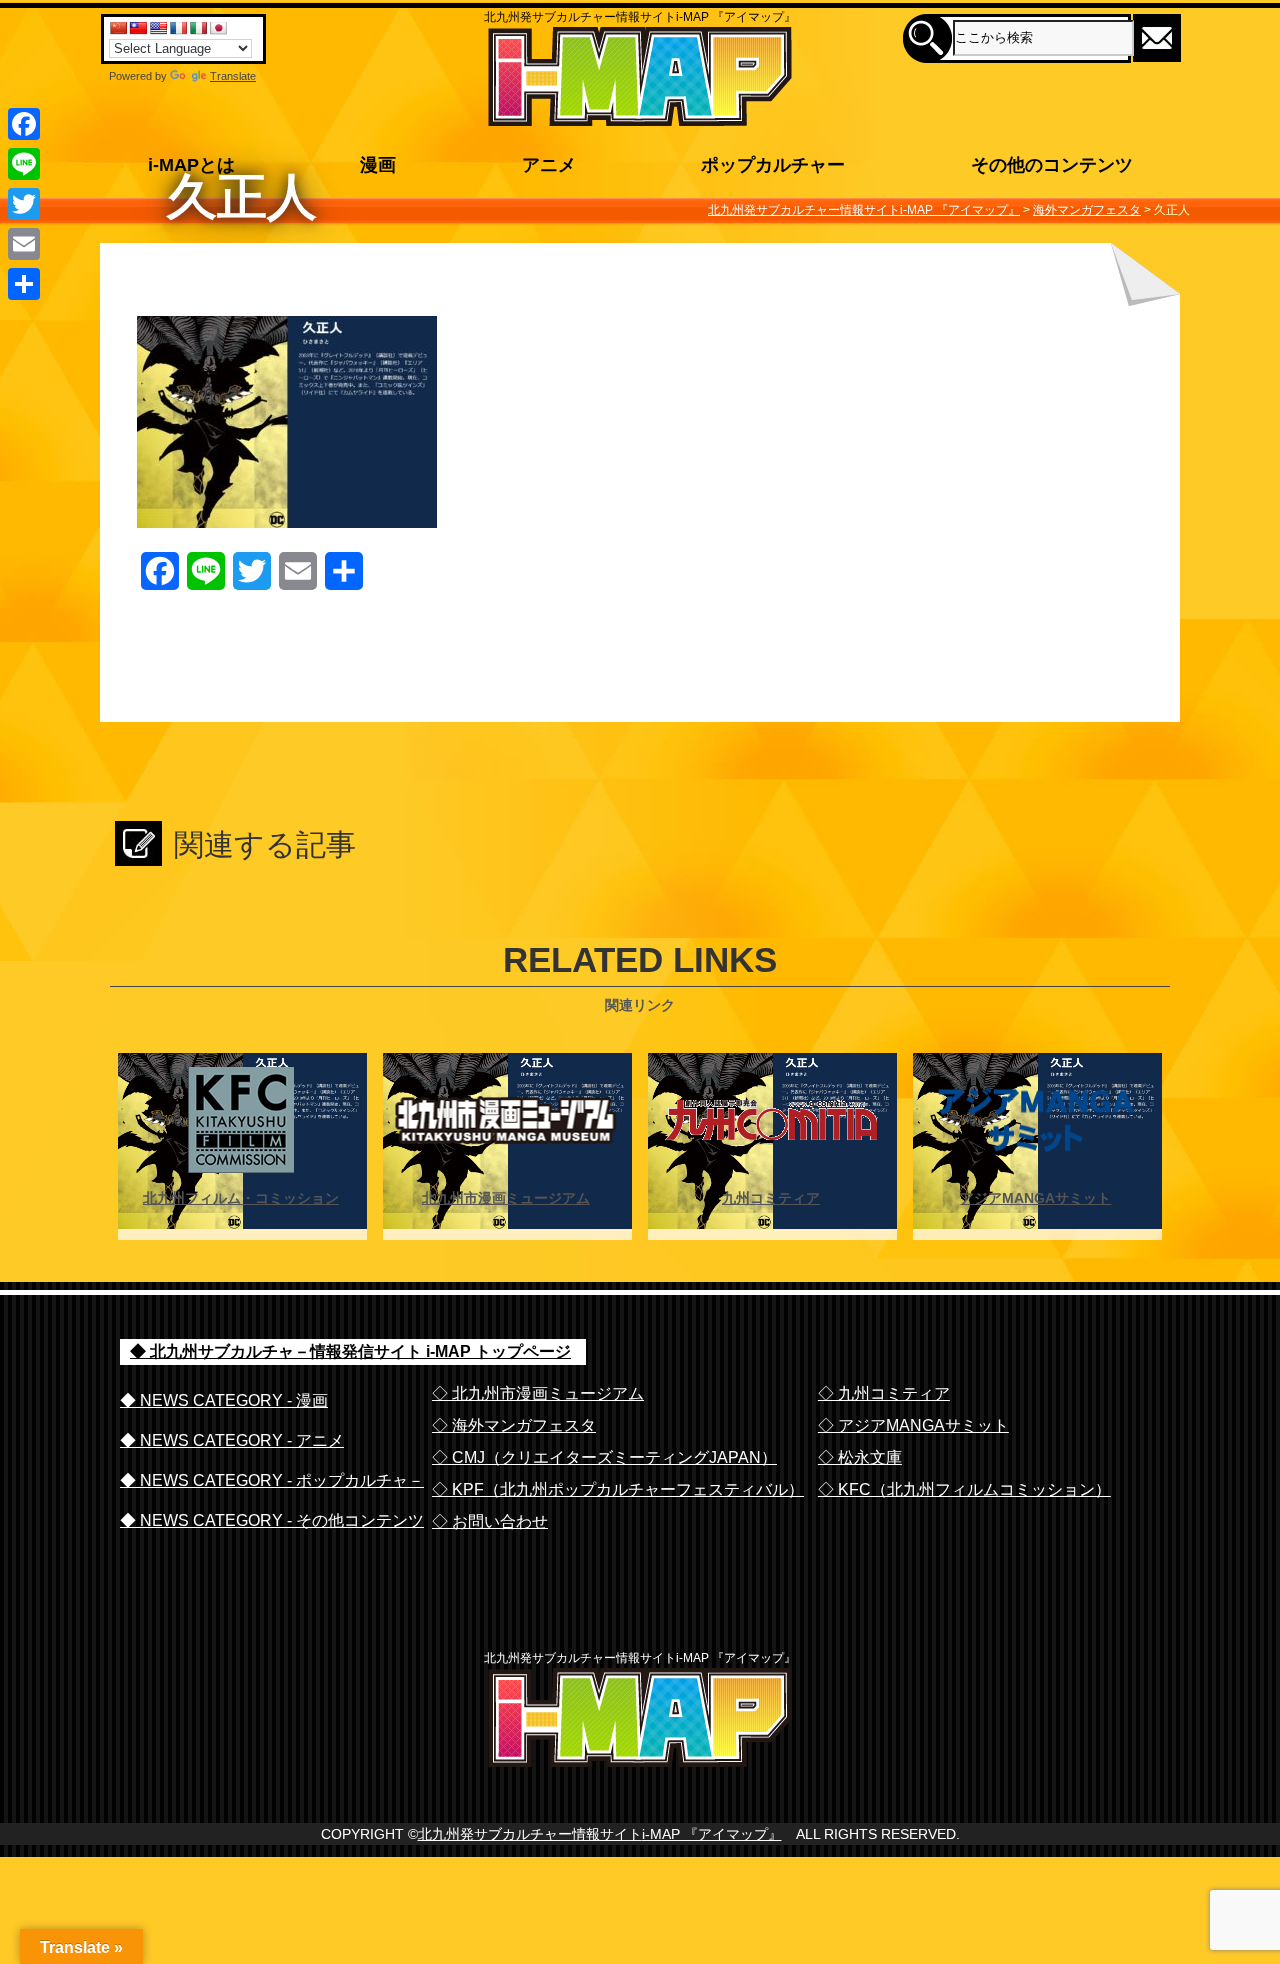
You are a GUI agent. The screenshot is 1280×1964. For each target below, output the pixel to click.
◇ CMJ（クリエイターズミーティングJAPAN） (604, 1457)
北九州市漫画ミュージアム (506, 1198)
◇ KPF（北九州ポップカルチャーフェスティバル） (618, 1489)
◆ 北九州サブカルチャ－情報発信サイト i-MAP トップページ (350, 1351)
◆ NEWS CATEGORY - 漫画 (224, 1400)
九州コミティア (771, 1198)
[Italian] (198, 28)
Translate (233, 76)
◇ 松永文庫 (860, 1457)
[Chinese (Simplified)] (118, 28)
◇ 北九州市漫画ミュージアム (538, 1393)
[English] (158, 28)
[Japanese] (218, 28)
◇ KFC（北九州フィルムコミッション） (964, 1489)
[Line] (24, 164)
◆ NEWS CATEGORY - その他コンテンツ (272, 1520)
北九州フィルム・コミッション (241, 1198)
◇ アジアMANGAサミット (913, 1425)
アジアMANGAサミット (1035, 1198)
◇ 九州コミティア (884, 1393)
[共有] (24, 284)
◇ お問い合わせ (490, 1521)
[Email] (24, 244)
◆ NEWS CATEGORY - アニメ (232, 1440)
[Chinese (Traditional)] (138, 28)
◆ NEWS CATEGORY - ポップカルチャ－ (272, 1480)
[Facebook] (24, 124)
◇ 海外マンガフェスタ (514, 1425)
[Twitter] (24, 204)
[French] (178, 28)
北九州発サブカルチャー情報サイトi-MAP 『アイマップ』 (600, 1834)
